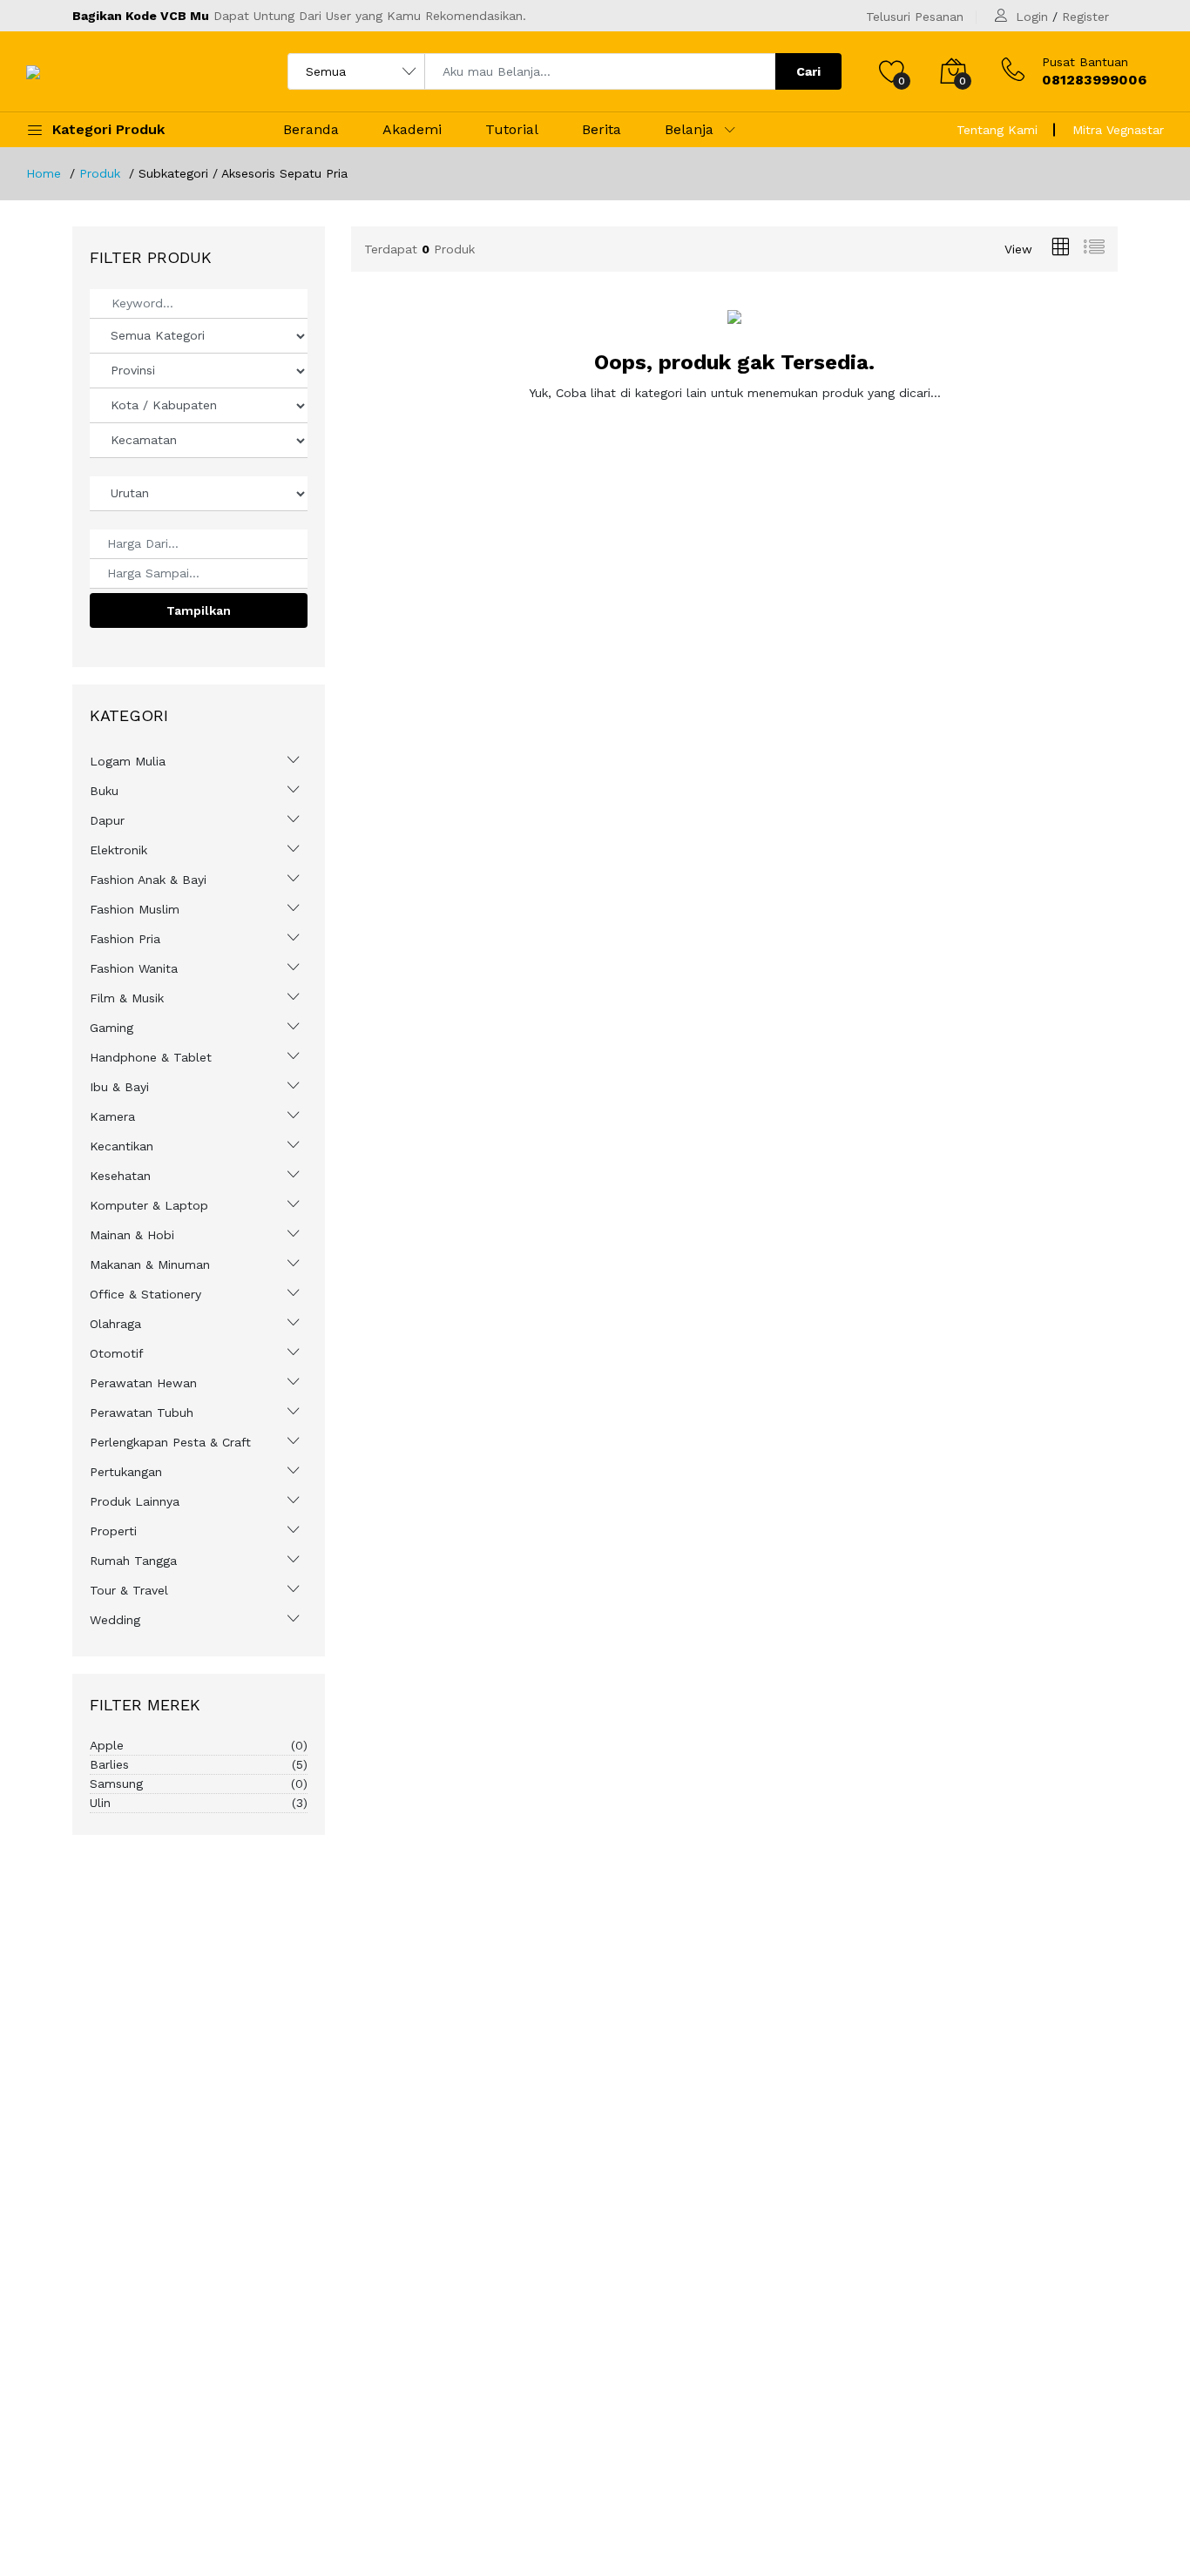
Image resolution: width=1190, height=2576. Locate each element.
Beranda (311, 129)
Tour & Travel (129, 1590)
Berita (602, 129)
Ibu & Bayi (119, 1087)
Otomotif (117, 1353)
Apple (199, 1745)
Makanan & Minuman (150, 1264)
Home (44, 173)
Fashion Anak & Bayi (148, 880)
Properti (113, 1531)
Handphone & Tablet (151, 1057)
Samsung (199, 1784)
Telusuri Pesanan (915, 17)
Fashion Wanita (134, 968)
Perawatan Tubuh (142, 1413)
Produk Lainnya (135, 1501)
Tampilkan (199, 610)
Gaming (112, 1028)
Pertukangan (126, 1472)
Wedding (115, 1620)
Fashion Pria (125, 939)
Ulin (199, 1803)
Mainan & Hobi (132, 1235)
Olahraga (115, 1324)
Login (1032, 17)
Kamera (112, 1116)
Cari (808, 71)
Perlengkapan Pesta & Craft (170, 1442)
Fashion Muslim (135, 909)
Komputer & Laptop (149, 1205)
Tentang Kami (997, 130)
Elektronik (118, 850)
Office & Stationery (145, 1294)
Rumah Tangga (133, 1561)
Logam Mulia (128, 761)
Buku (104, 791)
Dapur (107, 820)
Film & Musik (127, 998)
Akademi (412, 129)
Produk (100, 173)
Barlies (199, 1764)
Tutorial (512, 129)
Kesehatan (120, 1176)
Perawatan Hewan (143, 1383)
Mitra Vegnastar (1118, 130)
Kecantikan (122, 1146)
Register (1085, 17)
